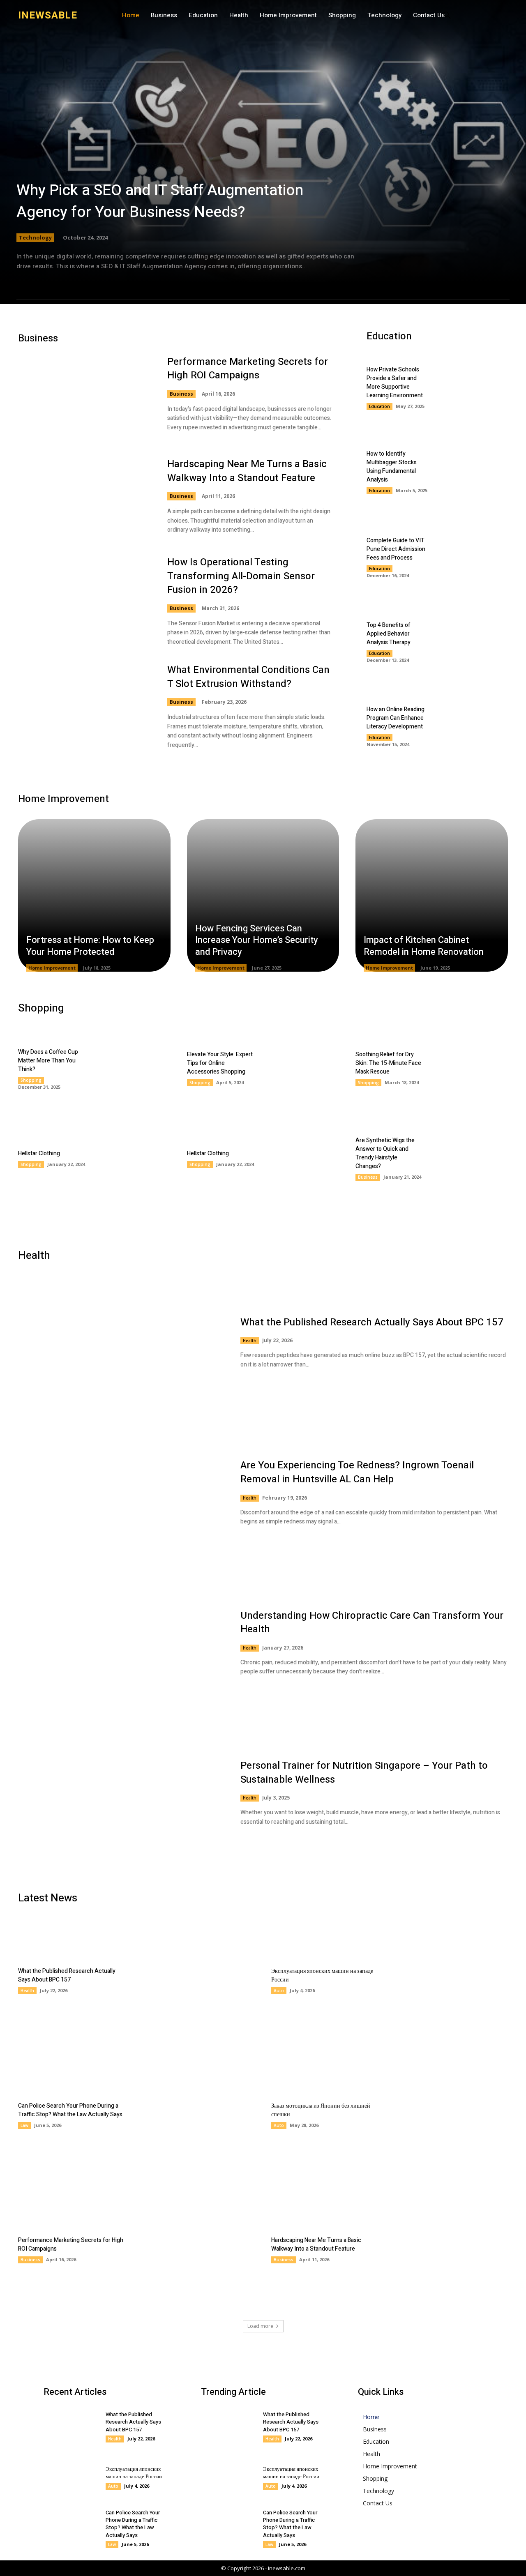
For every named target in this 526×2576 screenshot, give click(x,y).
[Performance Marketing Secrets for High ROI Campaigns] (84, 394)
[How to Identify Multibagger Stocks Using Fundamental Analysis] (473, 472)
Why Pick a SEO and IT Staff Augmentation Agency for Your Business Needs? (160, 201)
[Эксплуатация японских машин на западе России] (449, 1980)
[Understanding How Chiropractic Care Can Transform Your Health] (121, 1643)
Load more (260, 2326)
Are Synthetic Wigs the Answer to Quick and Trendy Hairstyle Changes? (385, 1153)
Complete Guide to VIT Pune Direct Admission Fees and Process (396, 549)
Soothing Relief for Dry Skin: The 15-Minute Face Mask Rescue (388, 1063)
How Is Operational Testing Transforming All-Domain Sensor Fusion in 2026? (241, 576)
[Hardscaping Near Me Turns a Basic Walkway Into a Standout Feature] (84, 496)
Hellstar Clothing (39, 1153)
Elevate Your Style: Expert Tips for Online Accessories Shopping (220, 1063)
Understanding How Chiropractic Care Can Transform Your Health (372, 1623)
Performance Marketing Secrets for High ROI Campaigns (248, 369)
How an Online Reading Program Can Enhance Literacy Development (396, 718)
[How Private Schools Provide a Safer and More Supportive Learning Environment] (473, 388)
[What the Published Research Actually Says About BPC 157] (121, 1342)
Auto (279, 1991)
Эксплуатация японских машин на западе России (134, 2473)
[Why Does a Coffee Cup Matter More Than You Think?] (132, 1068)
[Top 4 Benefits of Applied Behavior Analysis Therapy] (473, 641)
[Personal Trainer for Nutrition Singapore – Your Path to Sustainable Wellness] (121, 1793)
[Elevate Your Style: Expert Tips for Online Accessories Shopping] (301, 1068)
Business (181, 394)
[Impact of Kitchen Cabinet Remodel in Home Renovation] (432, 895)
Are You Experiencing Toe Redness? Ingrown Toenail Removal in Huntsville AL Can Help (357, 1472)
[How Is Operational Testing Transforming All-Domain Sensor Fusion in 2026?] (84, 599)
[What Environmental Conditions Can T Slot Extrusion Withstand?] (84, 706)
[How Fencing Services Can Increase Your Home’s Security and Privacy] (263, 895)
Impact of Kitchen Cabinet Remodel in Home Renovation (424, 946)
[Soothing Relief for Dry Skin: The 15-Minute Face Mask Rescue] (470, 1068)
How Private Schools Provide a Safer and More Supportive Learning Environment (395, 382)
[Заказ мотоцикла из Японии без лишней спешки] (449, 2115)
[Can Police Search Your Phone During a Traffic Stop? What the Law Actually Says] (196, 2115)
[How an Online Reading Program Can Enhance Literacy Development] (473, 725)
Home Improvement (52, 968)
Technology (35, 237)
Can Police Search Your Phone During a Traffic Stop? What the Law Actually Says (70, 2110)
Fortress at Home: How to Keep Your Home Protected (90, 946)
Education (380, 406)
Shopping (31, 1080)
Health (250, 1341)
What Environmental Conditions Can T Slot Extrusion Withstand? (248, 677)
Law (24, 2125)
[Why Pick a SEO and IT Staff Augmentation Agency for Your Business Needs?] (263, 152)
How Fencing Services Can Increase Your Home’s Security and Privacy (257, 940)
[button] (447, 16)
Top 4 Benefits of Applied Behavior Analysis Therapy (389, 634)
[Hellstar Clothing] (132, 1158)
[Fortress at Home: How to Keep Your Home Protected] (94, 895)
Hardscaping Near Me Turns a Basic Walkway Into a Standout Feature (247, 471)
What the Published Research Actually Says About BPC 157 (372, 1322)
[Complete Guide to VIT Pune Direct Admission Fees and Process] (473, 556)
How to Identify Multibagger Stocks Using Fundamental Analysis (392, 467)
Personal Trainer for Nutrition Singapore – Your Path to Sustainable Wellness (364, 1773)
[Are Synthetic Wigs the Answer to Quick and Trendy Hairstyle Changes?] (470, 1158)
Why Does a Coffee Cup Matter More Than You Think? (48, 1061)
